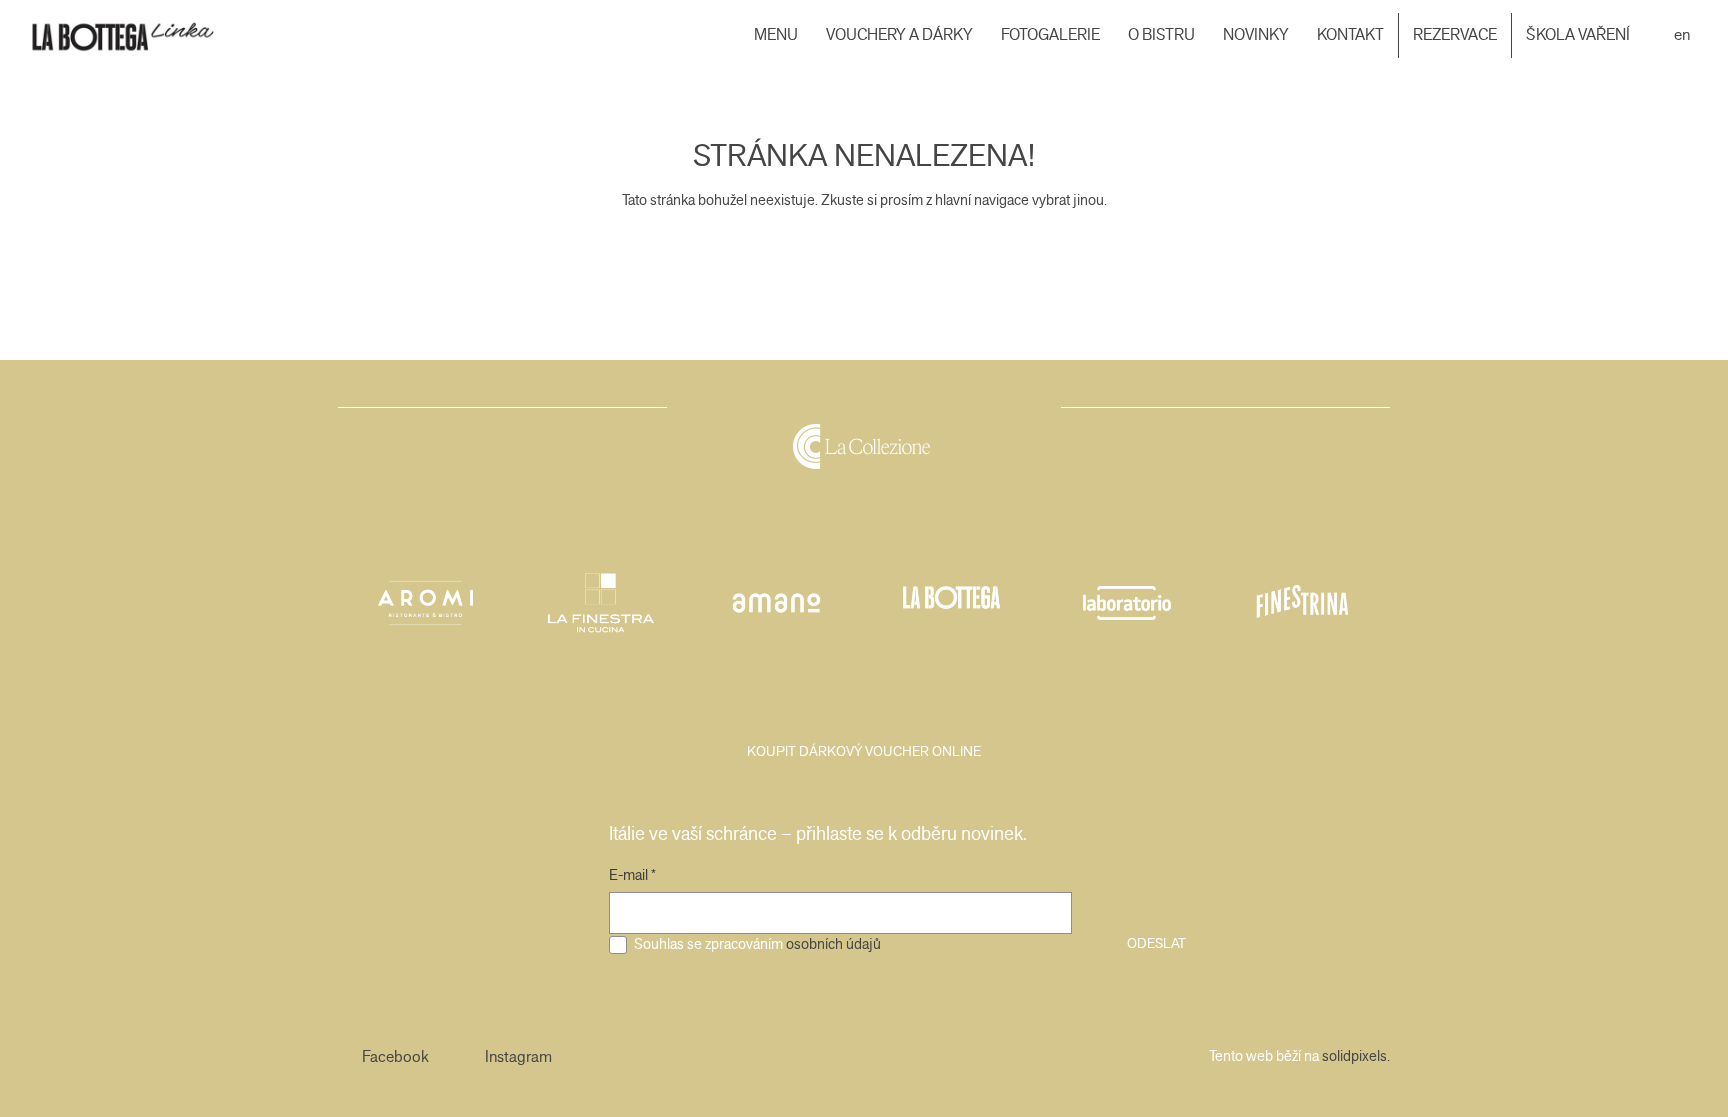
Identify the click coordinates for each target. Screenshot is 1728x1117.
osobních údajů (833, 944)
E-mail (632, 875)
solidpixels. (1356, 1056)
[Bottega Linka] (141, 35)
